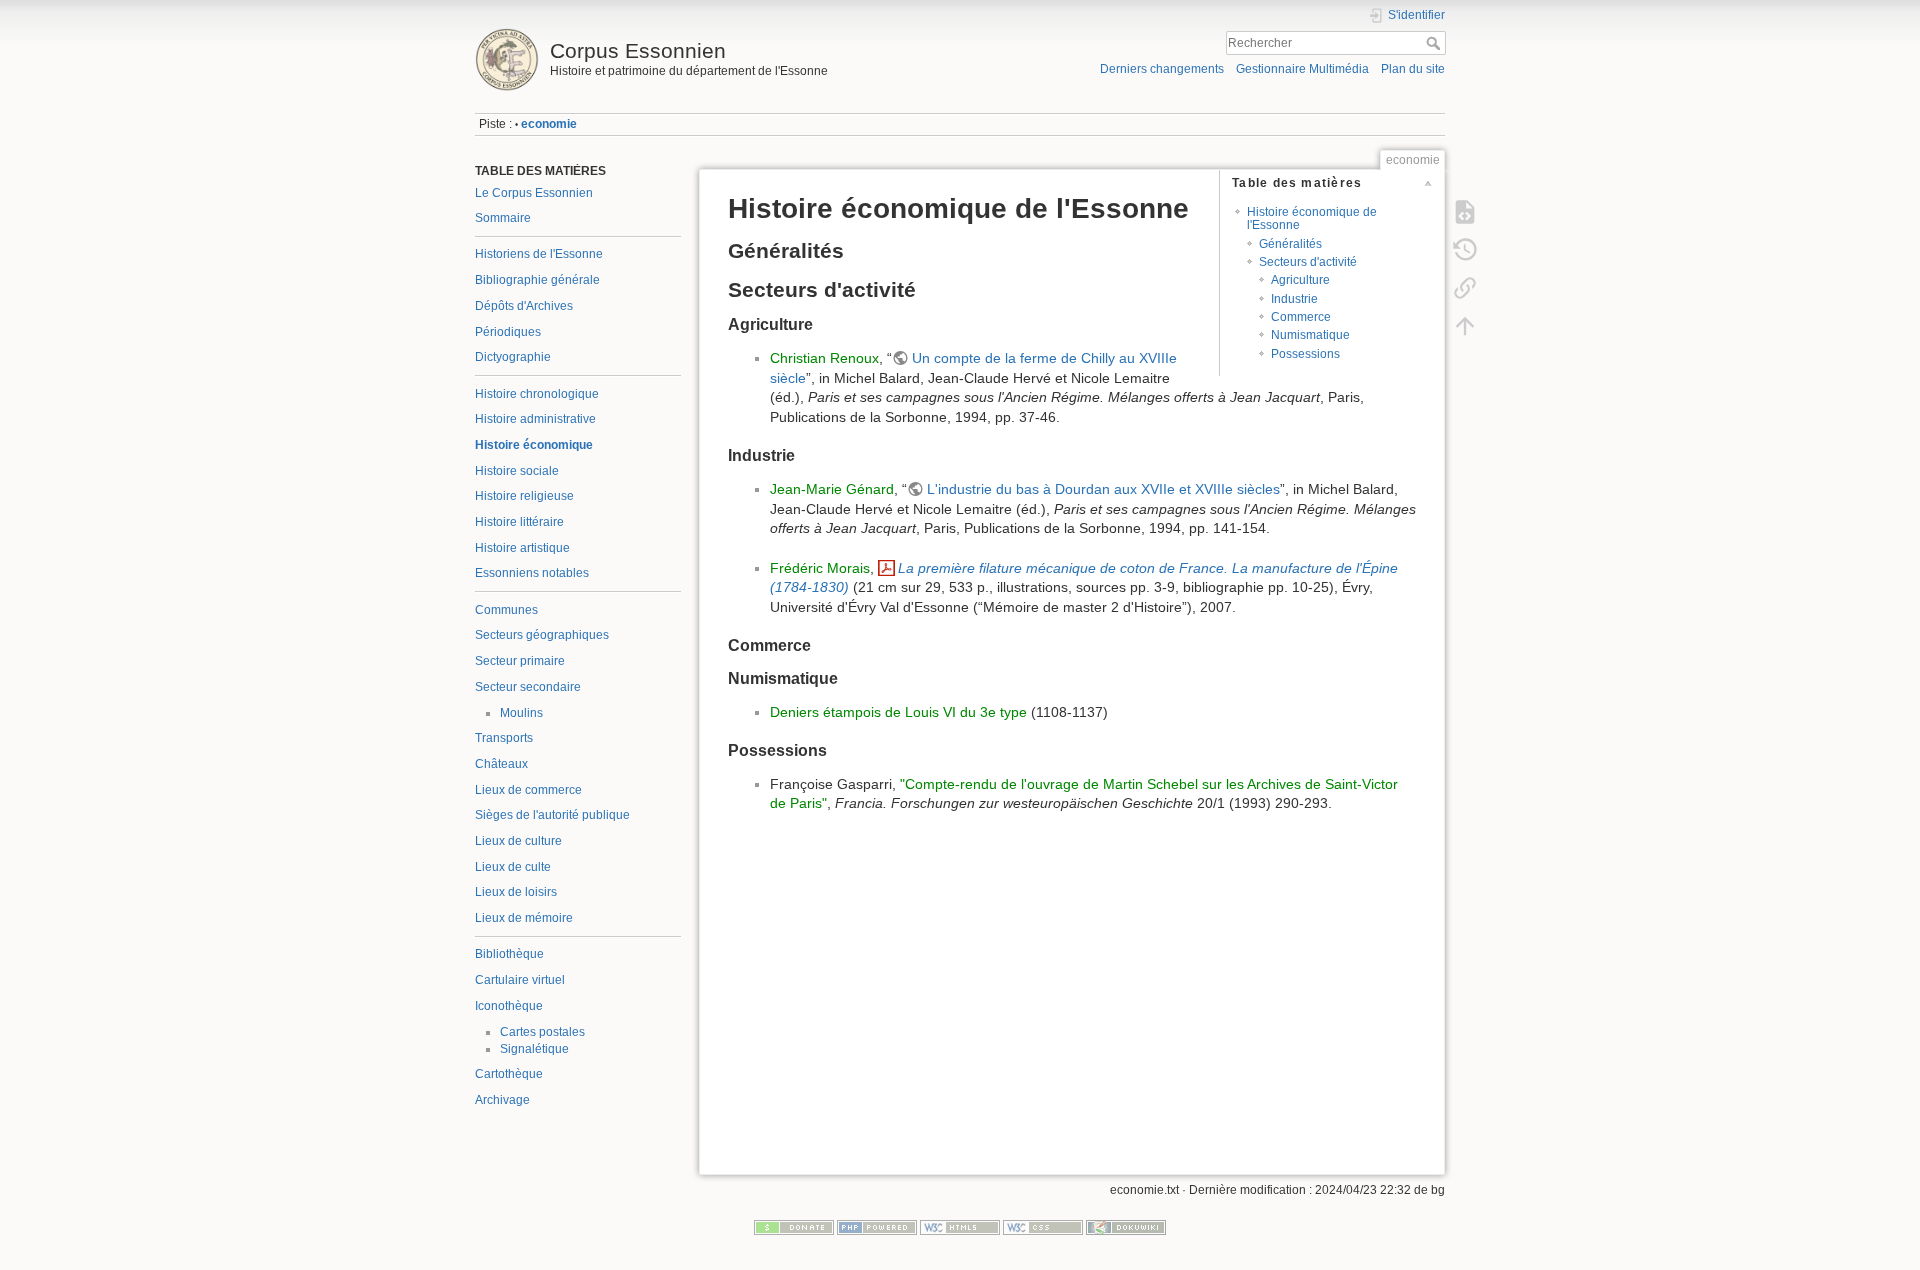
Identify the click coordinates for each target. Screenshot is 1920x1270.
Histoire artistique (522, 548)
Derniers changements (1162, 69)
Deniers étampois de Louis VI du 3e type (898, 712)
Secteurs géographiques (542, 635)
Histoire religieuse (524, 496)
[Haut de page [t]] (1465, 326)
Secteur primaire (520, 661)
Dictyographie (513, 357)
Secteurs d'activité (1308, 262)
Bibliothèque (509, 954)
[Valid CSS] (1043, 1227)
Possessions (1305, 354)
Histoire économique (534, 445)
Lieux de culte (513, 867)
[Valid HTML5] (960, 1227)
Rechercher (1435, 43)
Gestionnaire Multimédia (1302, 69)
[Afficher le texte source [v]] (1465, 212)
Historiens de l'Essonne (539, 254)
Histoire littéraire (519, 522)
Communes (506, 610)
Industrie (1294, 299)
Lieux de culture (518, 841)
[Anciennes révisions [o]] (1465, 250)
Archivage (502, 1100)
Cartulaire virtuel (520, 980)
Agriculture (1300, 280)
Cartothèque (509, 1074)
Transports (504, 738)
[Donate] (794, 1227)
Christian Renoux (824, 358)
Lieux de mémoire (524, 918)
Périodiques (508, 332)
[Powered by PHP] (877, 1227)
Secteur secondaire (528, 687)
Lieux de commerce (528, 790)
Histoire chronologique (537, 394)
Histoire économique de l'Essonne (1312, 218)
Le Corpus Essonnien (534, 193)
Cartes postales (542, 1032)
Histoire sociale (517, 471)
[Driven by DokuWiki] (1126, 1227)
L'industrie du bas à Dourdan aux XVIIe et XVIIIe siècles (1103, 489)
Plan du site (1413, 69)
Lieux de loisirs (516, 892)
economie (549, 124)
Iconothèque (509, 1006)
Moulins (521, 713)
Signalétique (534, 1049)
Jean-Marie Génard (832, 489)
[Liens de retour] (1465, 288)
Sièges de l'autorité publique (552, 815)
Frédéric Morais (820, 568)
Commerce (1301, 317)
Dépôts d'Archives (524, 306)
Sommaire (503, 218)
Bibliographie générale (537, 280)
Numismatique (1310, 335)
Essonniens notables (532, 573)
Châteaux (501, 764)
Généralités (1290, 244)
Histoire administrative (535, 419)
